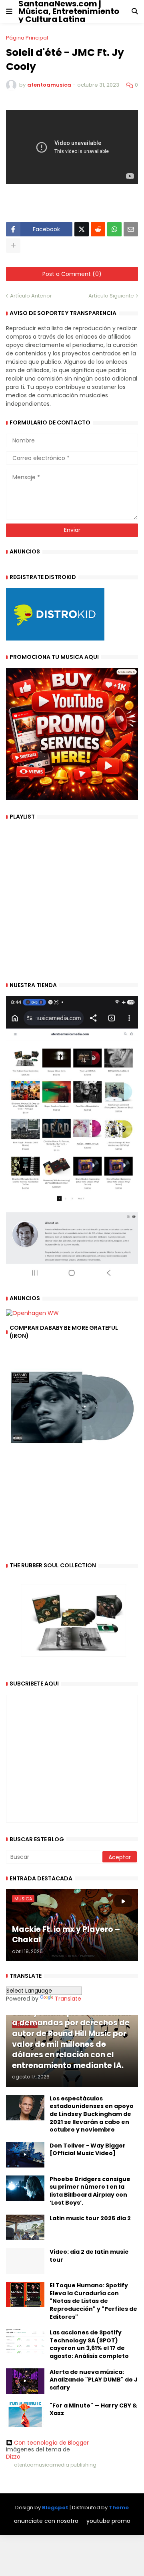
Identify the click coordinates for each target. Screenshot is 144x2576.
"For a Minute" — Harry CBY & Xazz (93, 2410)
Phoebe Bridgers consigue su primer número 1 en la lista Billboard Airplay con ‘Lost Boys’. (90, 2191)
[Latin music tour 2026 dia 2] (25, 2227)
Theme (119, 2508)
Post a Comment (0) (72, 274)
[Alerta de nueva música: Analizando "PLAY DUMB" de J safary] (25, 2381)
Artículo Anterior (31, 296)
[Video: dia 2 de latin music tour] (25, 2261)
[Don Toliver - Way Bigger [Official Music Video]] (25, 2155)
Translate (68, 1999)
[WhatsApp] (114, 229)
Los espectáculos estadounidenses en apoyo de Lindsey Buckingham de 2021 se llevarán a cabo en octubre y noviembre (92, 2114)
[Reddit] (98, 229)
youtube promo (108, 2521)
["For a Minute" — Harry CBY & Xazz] (25, 2415)
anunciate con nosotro (46, 2521)
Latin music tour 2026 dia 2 (90, 2218)
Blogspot (55, 2508)
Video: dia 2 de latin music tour (89, 2256)
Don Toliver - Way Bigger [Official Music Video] (88, 2150)
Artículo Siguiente (111, 296)
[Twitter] (82, 229)
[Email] (131, 229)
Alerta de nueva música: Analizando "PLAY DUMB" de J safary (94, 2380)
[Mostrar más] (13, 246)
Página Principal (27, 38)
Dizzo (13, 2457)
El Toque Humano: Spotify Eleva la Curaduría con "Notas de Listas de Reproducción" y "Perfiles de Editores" (93, 2301)
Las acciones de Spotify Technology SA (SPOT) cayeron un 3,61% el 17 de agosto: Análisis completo (89, 2344)
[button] (9, 12)
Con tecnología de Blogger (51, 2443)
